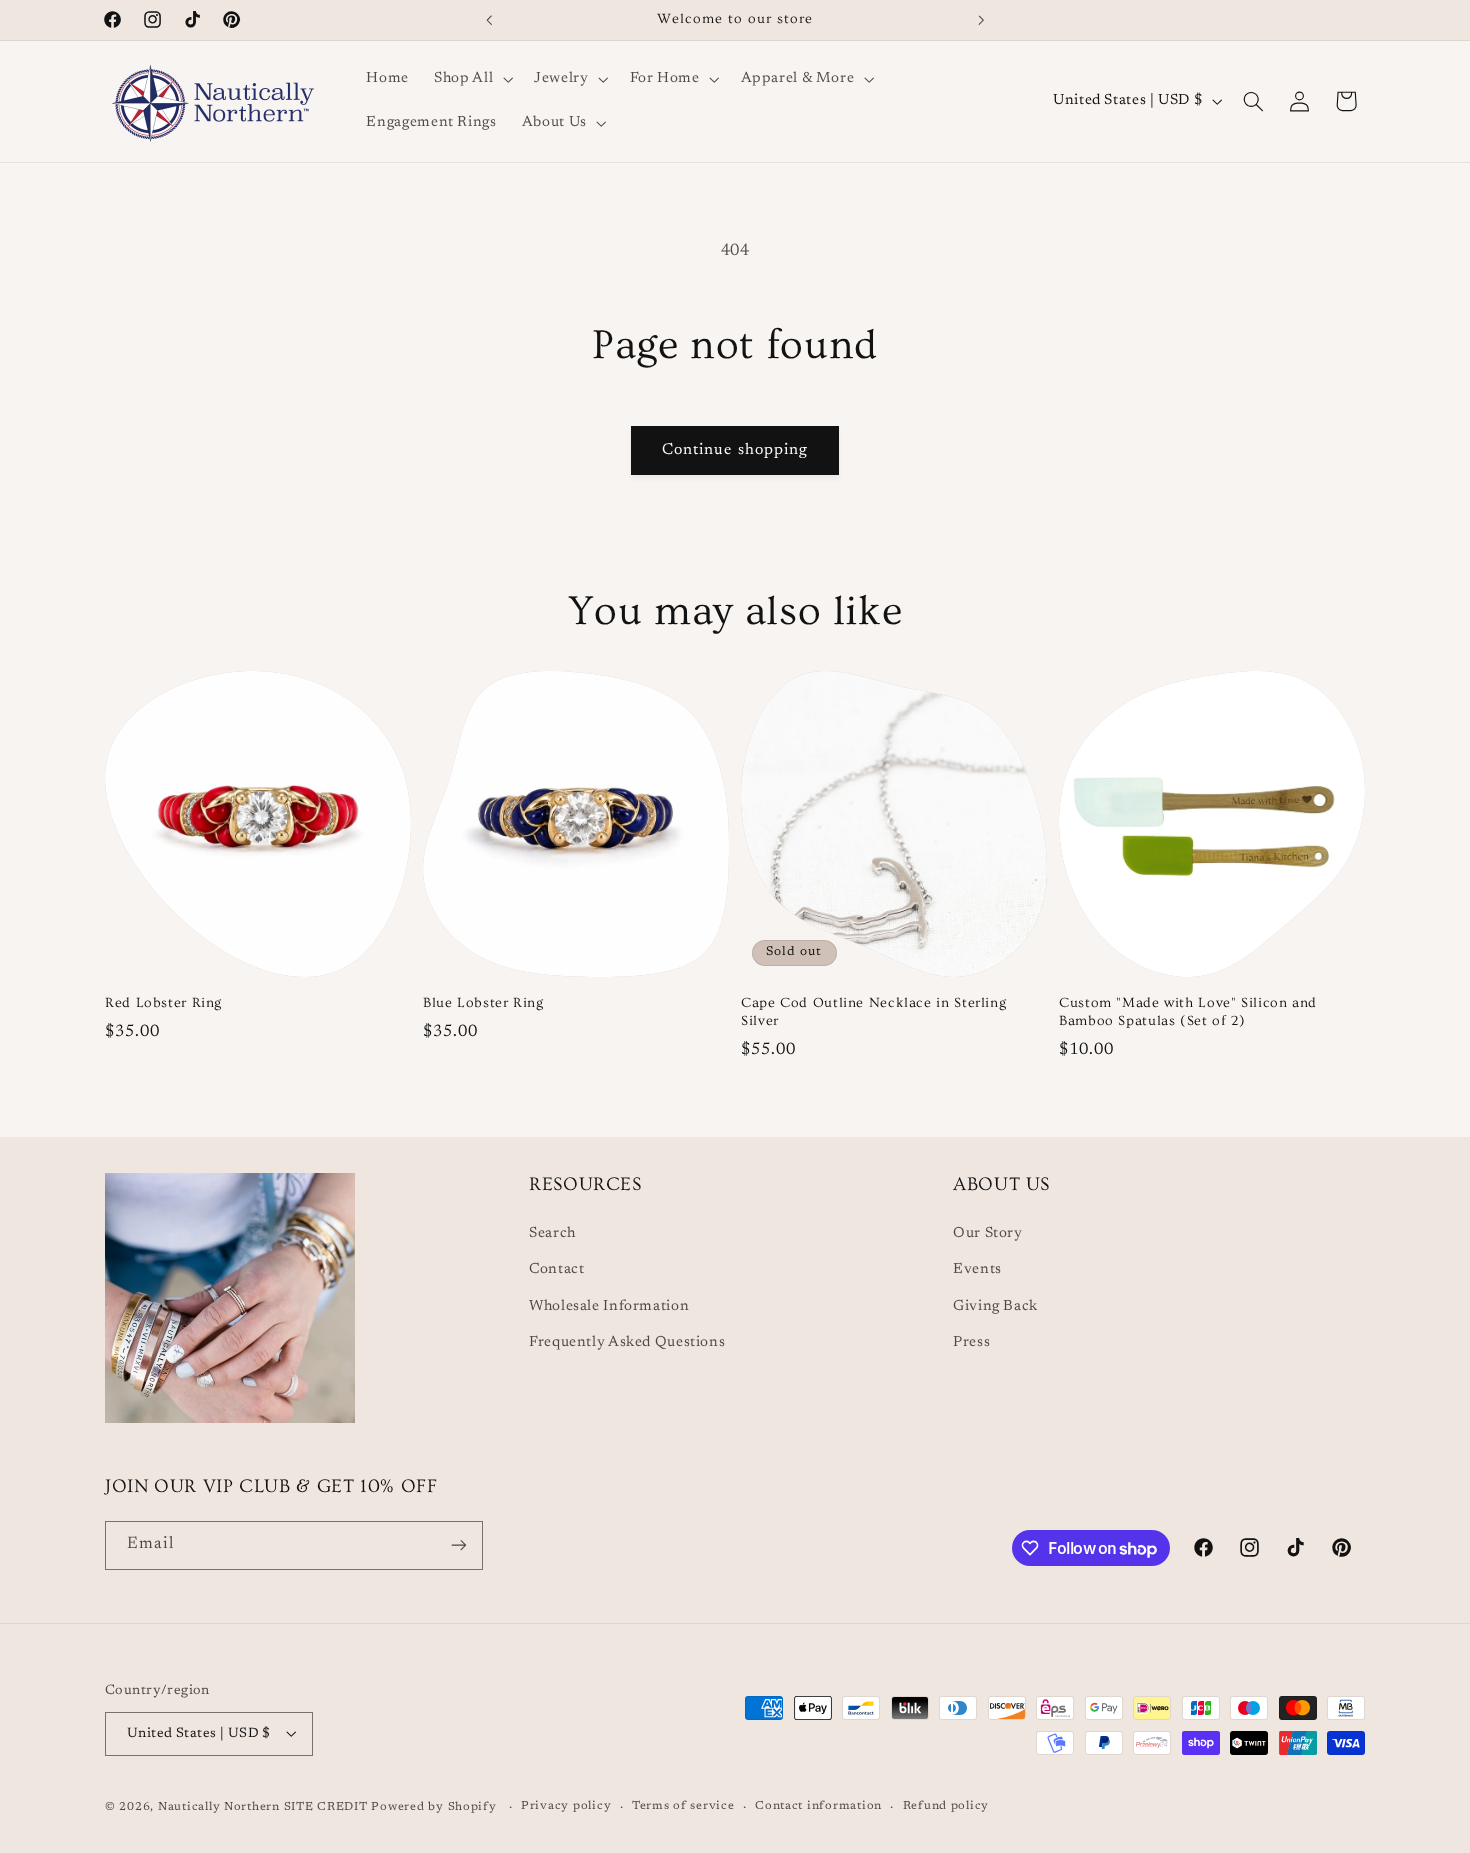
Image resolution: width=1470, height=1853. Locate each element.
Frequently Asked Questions (627, 1342)
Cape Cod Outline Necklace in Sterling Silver (873, 1011)
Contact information (818, 1806)
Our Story (988, 1232)
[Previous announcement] (489, 20)
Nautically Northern (219, 1806)
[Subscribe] (459, 1545)
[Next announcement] (981, 20)
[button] (472, 79)
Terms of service (683, 1806)
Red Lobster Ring (163, 1002)
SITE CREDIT (328, 1806)
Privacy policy (566, 1806)
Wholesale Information (609, 1305)
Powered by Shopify (433, 1806)
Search (552, 1232)
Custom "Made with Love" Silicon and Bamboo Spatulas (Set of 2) (1188, 1011)
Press (971, 1342)
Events (977, 1269)
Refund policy (946, 1806)
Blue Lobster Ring (483, 1002)
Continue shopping (735, 450)
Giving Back (995, 1305)
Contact (556, 1269)
